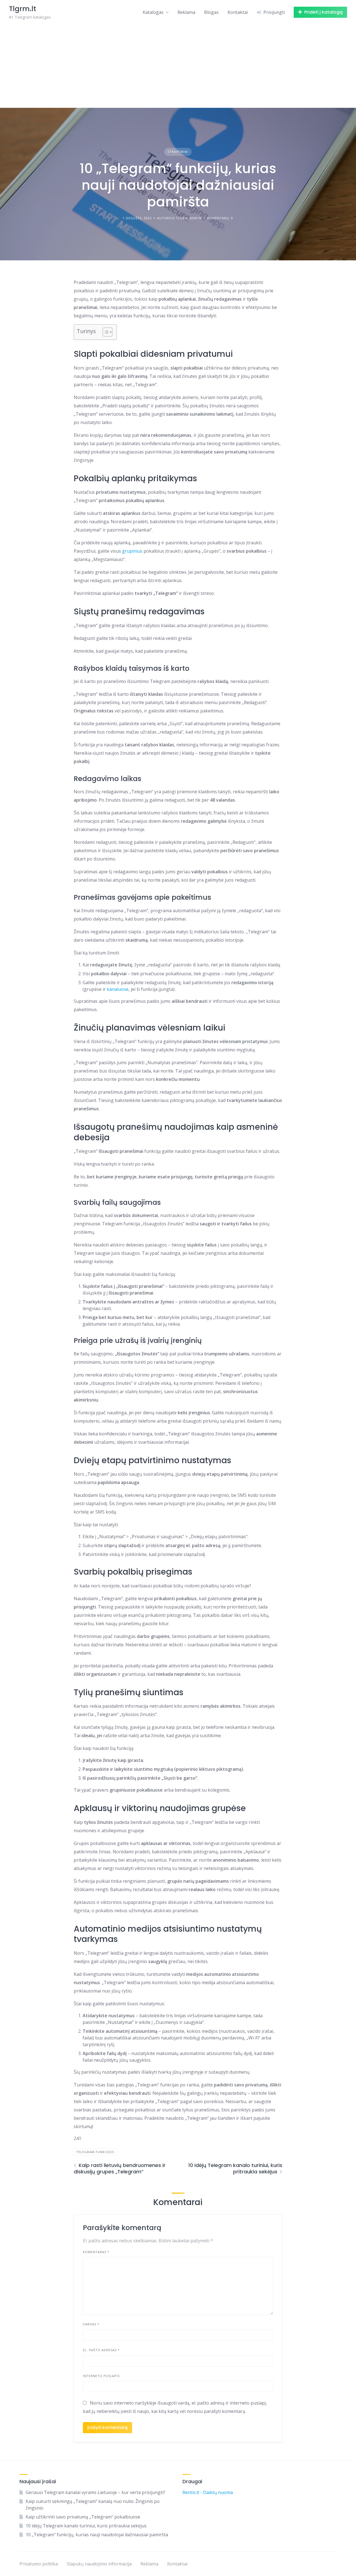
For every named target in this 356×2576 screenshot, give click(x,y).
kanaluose (118, 989)
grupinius (132, 551)
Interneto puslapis (101, 2376)
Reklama (186, 12)
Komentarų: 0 (220, 218)
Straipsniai (178, 152)
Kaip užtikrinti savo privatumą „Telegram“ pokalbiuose (83, 2517)
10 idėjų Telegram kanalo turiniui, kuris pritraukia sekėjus (86, 2526)
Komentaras (96, 2252)
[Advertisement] (178, 66)
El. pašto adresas (101, 2350)
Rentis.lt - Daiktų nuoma (208, 2492)
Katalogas (153, 12)
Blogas (211, 12)
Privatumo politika (39, 2564)
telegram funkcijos (95, 2152)
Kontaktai (238, 12)
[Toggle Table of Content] (105, 332)
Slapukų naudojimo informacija (99, 2564)
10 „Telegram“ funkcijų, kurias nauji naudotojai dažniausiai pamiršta (97, 2535)
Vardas (91, 2324)
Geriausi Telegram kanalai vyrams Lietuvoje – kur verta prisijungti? (95, 2492)
